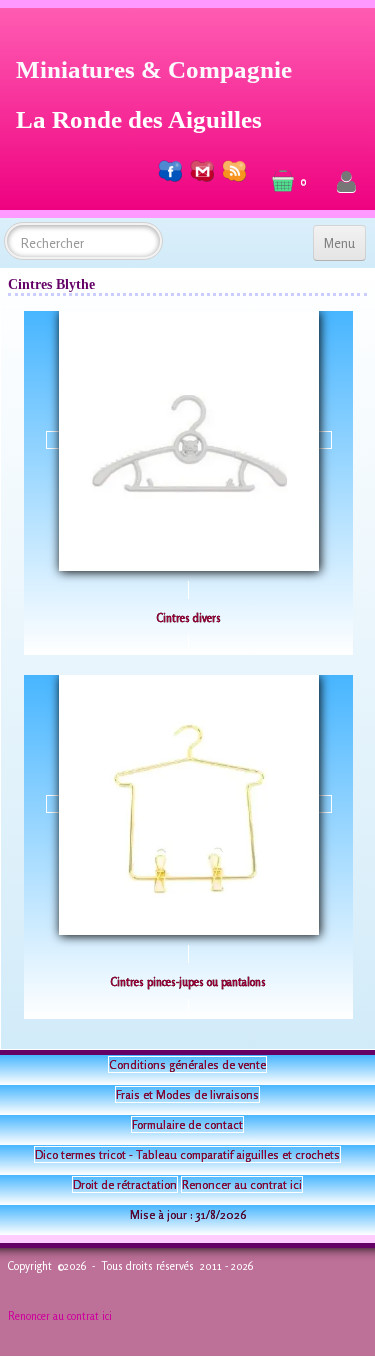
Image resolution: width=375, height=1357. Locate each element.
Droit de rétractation (125, 1184)
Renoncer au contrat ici (242, 1184)
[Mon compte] (346, 182)
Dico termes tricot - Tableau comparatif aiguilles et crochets (187, 1154)
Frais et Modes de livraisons (187, 1094)
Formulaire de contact (187, 1124)
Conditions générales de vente (187, 1064)
